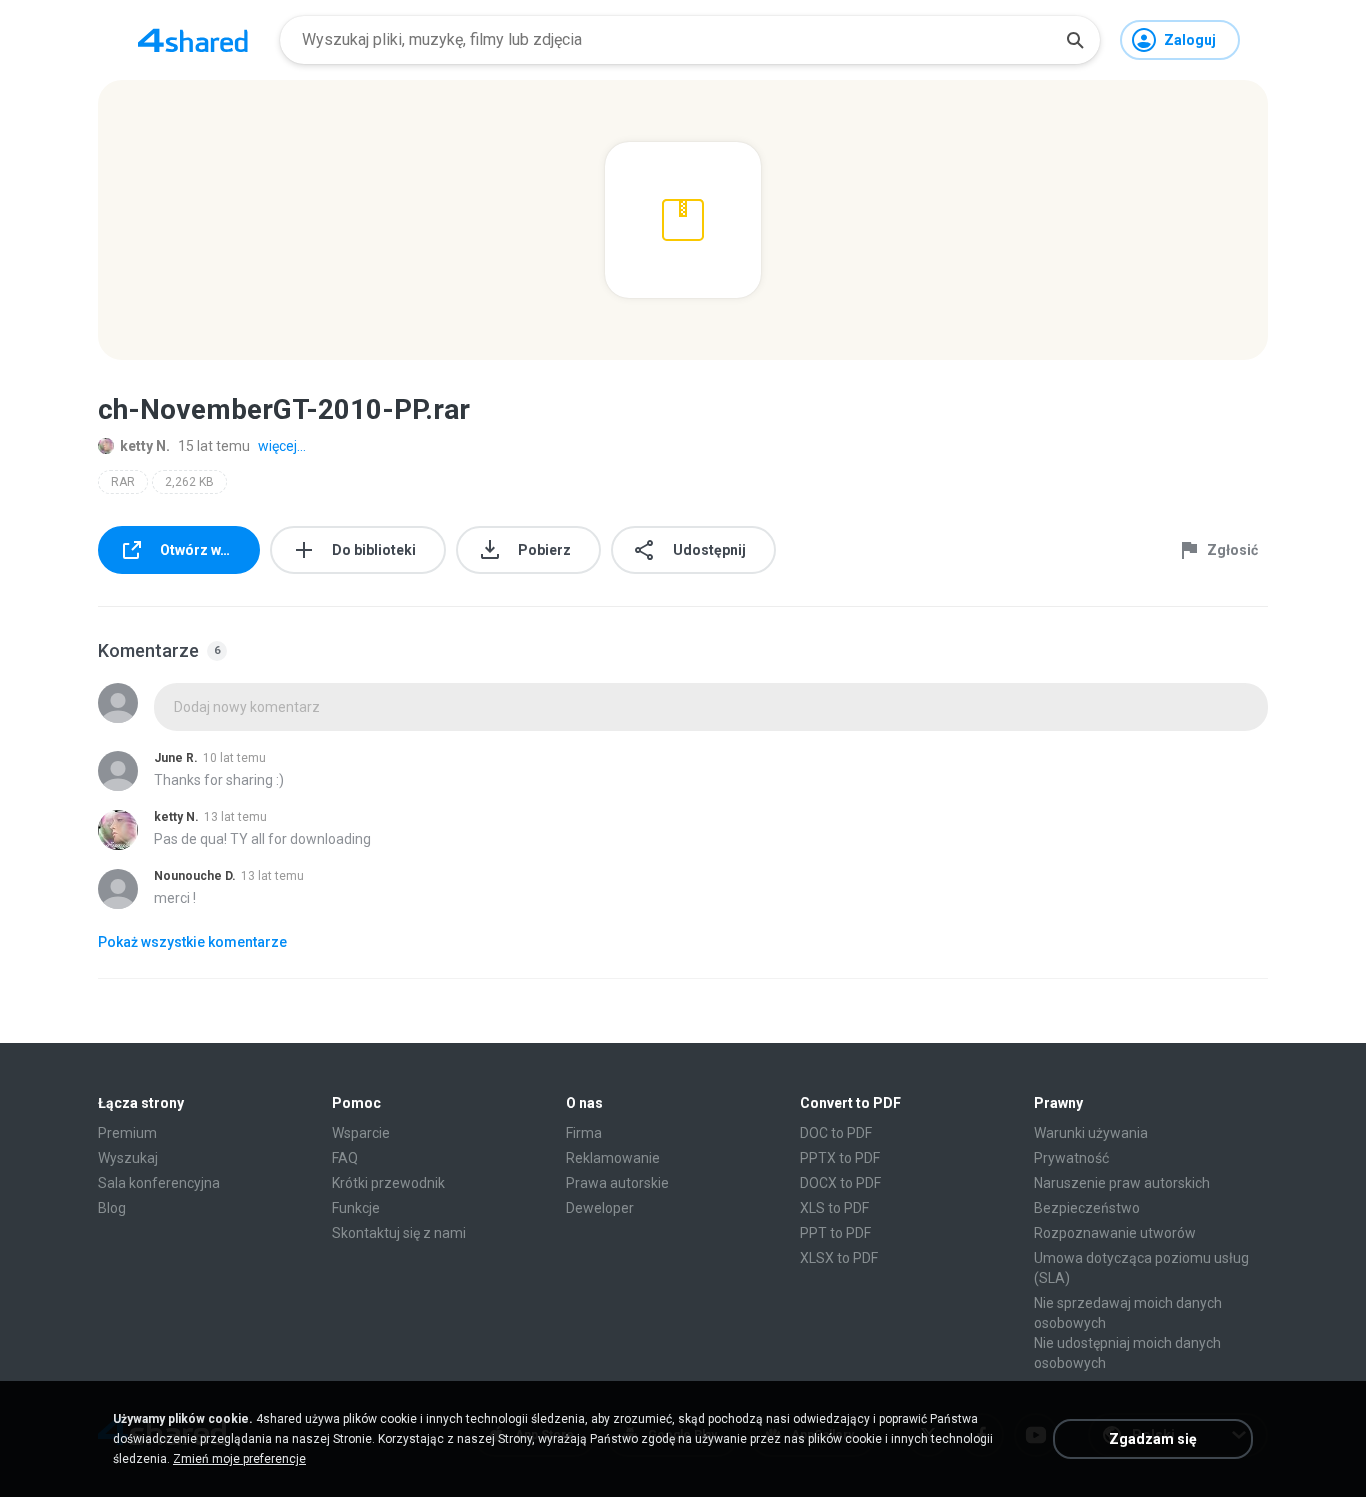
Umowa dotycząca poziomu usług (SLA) (1141, 1268)
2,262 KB (189, 482)
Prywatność (1071, 1158)
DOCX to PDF (840, 1183)
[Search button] (1075, 40)
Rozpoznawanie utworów (1115, 1233)
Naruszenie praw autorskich (1122, 1183)
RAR (123, 482)
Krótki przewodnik (388, 1183)
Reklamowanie (613, 1158)
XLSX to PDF (839, 1258)
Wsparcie (361, 1133)
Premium (127, 1133)
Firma (584, 1133)
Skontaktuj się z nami (399, 1233)
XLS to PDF (834, 1208)
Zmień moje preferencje (239, 1459)
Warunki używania (1091, 1133)
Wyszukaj (128, 1158)
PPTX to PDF (840, 1158)
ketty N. (145, 446)
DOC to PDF (836, 1133)
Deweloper (600, 1208)
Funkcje (356, 1208)
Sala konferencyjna (159, 1183)
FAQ (345, 1158)
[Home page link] (193, 40)
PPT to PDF (835, 1233)
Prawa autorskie (617, 1183)
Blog (112, 1208)
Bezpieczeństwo (1087, 1208)
